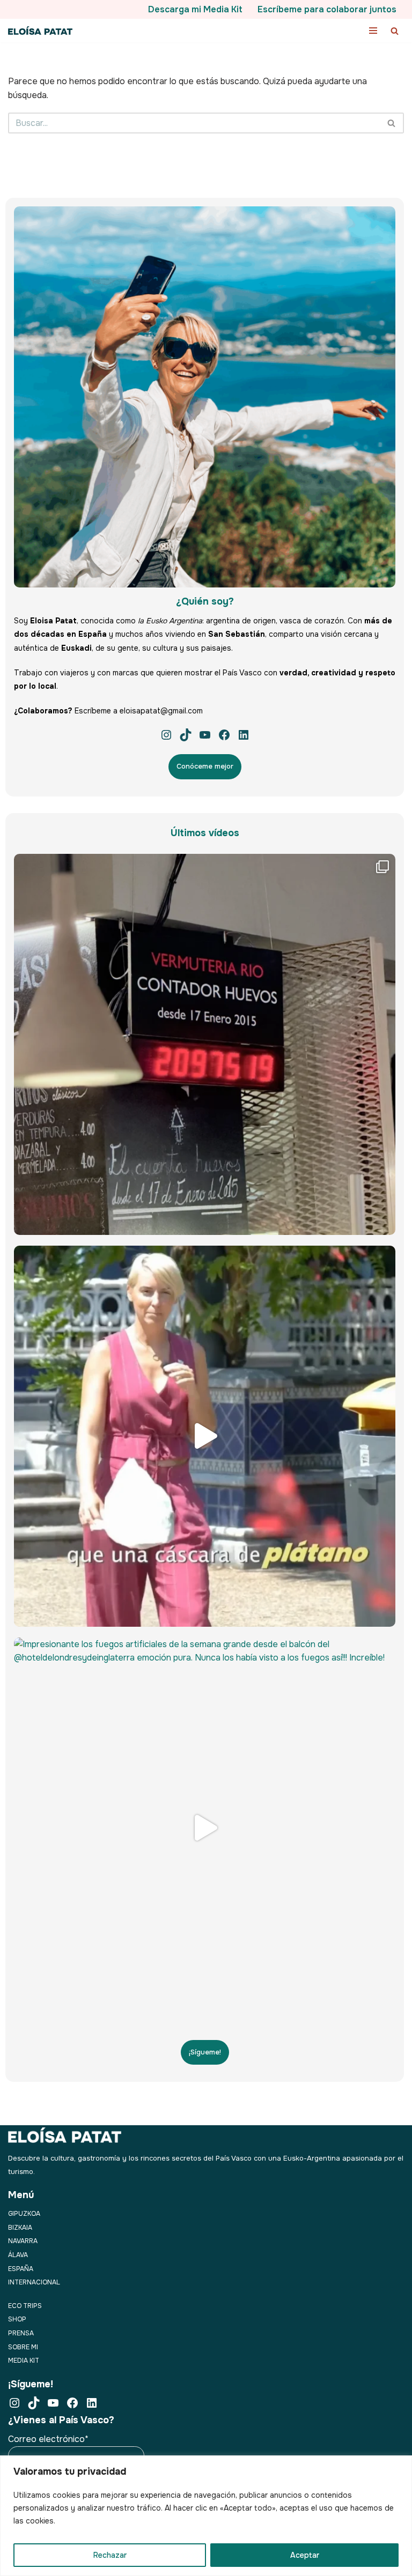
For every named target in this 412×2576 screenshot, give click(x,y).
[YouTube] (205, 735)
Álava (18, 2255)
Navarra (23, 2241)
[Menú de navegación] (373, 31)
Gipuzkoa (24, 2214)
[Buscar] (395, 31)
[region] (206, 2516)
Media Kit (24, 2361)
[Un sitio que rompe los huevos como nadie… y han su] (205, 1044)
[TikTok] (186, 735)
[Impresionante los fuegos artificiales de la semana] (205, 1828)
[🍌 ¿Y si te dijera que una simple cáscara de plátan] (205, 1436)
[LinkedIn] (244, 735)
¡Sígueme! (205, 2052)
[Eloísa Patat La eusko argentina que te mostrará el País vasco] (40, 31)
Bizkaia (20, 2228)
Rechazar (110, 2555)
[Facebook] (224, 735)
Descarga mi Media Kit (195, 9)
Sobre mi (23, 2347)
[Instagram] (166, 735)
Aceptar (305, 2555)
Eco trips (25, 2306)
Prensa (21, 2333)
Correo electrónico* (48, 2439)
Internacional (34, 2282)
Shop (17, 2319)
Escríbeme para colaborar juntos (327, 9)
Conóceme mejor (205, 766)
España (21, 2269)
